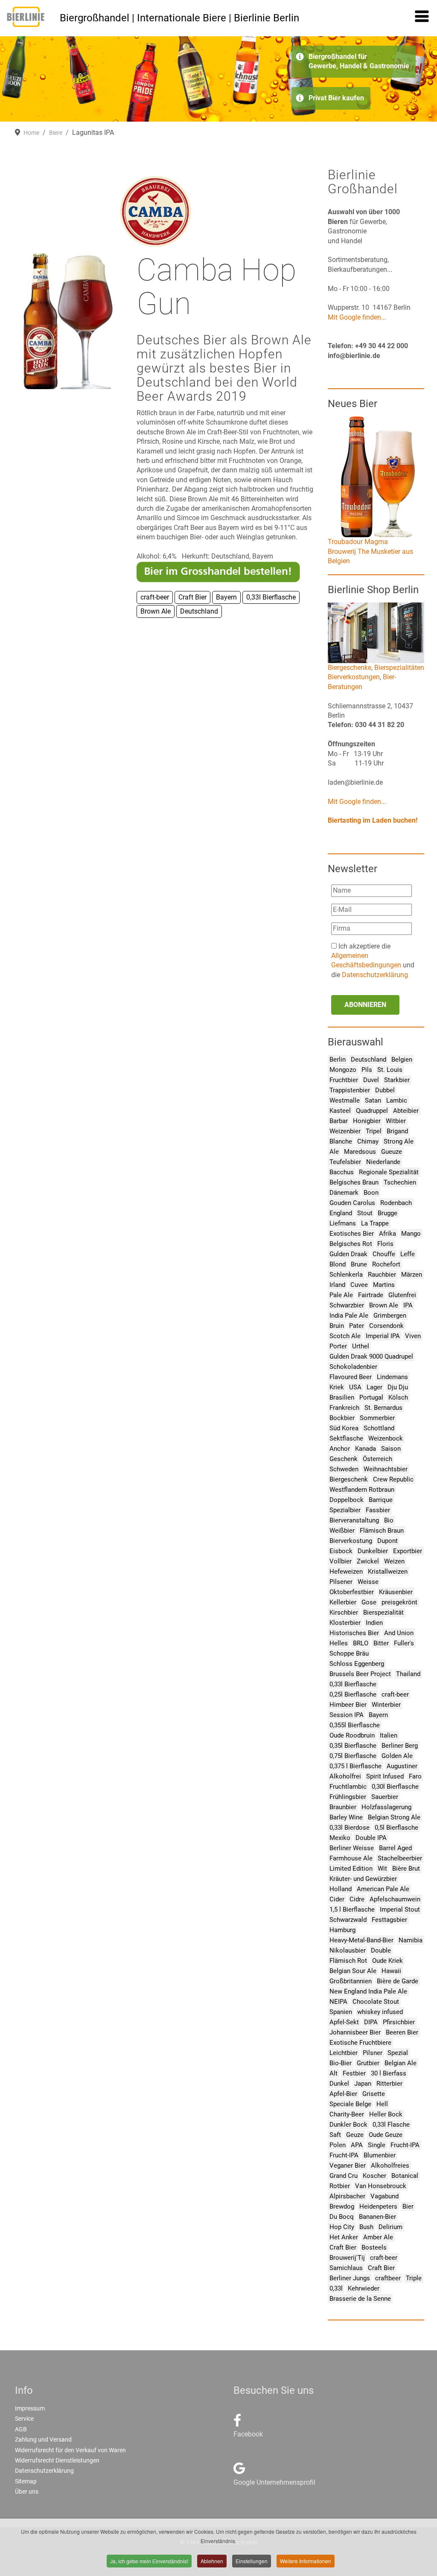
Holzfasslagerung (386, 1807)
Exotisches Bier (352, 1234)
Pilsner (373, 2053)
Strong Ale (399, 1141)
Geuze (355, 2135)
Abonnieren (365, 1005)
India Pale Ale (349, 1316)
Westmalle (345, 1100)
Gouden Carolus (352, 1203)
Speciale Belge (350, 2104)
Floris (385, 1244)
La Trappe (375, 1223)
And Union (399, 1633)
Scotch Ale (345, 1336)
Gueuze (392, 1152)
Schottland (379, 1428)
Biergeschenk (349, 1479)
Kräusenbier (396, 1592)
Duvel (371, 1080)
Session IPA (347, 1715)
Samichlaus (346, 2268)
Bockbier (342, 1418)
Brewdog (342, 2206)
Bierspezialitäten (399, 668)
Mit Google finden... (357, 317)
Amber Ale (378, 2237)
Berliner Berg (400, 1746)
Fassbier (378, 1510)
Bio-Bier (341, 2063)
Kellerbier (343, 1602)
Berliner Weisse (352, 1848)
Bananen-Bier (377, 2217)
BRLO (361, 1643)
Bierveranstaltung (354, 1520)
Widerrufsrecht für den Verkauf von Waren (70, 2450)
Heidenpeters (378, 2206)
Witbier (396, 1121)
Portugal (371, 1397)
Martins (384, 1285)
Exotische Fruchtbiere (360, 2043)
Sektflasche (346, 1438)
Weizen (394, 1561)
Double (381, 1950)
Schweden (344, 1469)
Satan (373, 1100)
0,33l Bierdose (350, 1828)
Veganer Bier (348, 2166)
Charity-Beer (347, 2114)
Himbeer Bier (348, 1705)
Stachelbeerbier (400, 1858)
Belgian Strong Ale (394, 1817)
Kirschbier (344, 1613)
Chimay (368, 1141)
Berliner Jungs (350, 2278)
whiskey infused (380, 2012)
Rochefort (386, 1264)
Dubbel (385, 1090)
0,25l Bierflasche (353, 1694)
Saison (391, 1449)
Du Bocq (342, 2217)
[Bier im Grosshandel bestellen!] (218, 571)
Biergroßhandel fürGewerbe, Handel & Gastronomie (359, 61)
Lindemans (392, 1377)
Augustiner (402, 1766)
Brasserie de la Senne (360, 2299)
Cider (337, 1899)
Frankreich (344, 1408)
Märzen (412, 1275)
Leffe (408, 1254)
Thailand (408, 1674)
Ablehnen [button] (212, 2561)
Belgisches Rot (351, 1244)
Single (377, 2145)
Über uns (27, 2492)
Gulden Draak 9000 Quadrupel (371, 1356)
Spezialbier (345, 1510)
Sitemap (26, 2481)
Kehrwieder (364, 2288)
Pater (357, 1326)
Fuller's (404, 1643)
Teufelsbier (345, 1162)
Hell (382, 2104)
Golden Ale (397, 1756)
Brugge (387, 1213)
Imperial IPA (383, 1336)
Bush (366, 2227)
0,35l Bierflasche (353, 1746)
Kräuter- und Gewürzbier (363, 1879)
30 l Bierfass (389, 2073)
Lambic (397, 1100)
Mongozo (343, 1070)
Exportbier (408, 1551)
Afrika (387, 1234)
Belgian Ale (401, 2063)
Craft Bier (343, 2247)
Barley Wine (346, 1817)
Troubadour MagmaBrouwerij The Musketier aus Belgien (370, 551)
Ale (334, 1152)
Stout (365, 1213)
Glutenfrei (402, 1295)
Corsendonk (386, 1326)
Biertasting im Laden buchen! (373, 820)
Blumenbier (380, 2155)
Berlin (338, 1060)
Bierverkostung (351, 1541)
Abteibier (406, 1111)
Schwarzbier (347, 1305)
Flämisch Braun (382, 1531)
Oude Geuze (386, 2135)
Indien (374, 1623)
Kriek (337, 1387)
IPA (408, 1305)
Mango (411, 1234)
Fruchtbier (344, 1080)
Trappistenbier (350, 1090)
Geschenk (344, 1459)
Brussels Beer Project (360, 1674)
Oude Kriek (387, 1961)
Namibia (411, 1940)
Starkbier (397, 1080)
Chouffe (384, 1254)
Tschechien (400, 1182)
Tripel (374, 1131)
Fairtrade (371, 1295)
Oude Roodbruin (352, 1735)
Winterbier (386, 1705)
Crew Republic (393, 1479)
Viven (413, 1336)
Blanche (341, 1141)
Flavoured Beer (351, 1377)
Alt (334, 2073)
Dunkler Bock (348, 2125)
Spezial (398, 2053)
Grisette (374, 2094)
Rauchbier (382, 1275)
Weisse (368, 1582)
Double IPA (371, 1838)
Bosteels (374, 2247)
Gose (369, 1602)
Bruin (337, 1326)
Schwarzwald (348, 1920)
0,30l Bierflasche (395, 1787)
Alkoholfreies (390, 2166)
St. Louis (390, 1070)
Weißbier (342, 1531)
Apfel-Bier (343, 2094)
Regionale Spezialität (389, 1172)
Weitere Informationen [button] (306, 2561)
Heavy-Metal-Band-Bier (361, 1940)
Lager (374, 1387)
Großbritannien (351, 1981)
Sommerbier (377, 1418)
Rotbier (340, 2186)
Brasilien (342, 1397)
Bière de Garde (398, 1981)
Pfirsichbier (399, 2022)
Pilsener (341, 1582)
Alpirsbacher (347, 2196)
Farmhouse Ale (351, 1858)
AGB (21, 2429)
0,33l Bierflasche (353, 1684)
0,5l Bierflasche (396, 1828)
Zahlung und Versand (43, 2439)
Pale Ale (341, 1295)
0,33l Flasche (391, 2125)
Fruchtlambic (348, 1787)
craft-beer (395, 1694)
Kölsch (398, 1397)
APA (357, 2145)
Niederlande (383, 1162)
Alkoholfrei (345, 1776)
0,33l (336, 2288)
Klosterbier (345, 1623)
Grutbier (368, 2063)
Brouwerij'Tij (347, 2258)
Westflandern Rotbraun (362, 1490)
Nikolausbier (348, 1950)
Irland (337, 1285)
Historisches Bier (354, 1633)
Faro (415, 1776)
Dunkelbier (373, 1551)
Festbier (354, 2073)
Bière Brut (406, 1869)
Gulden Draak (348, 1254)
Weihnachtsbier (386, 1469)
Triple (414, 2278)
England (341, 1213)
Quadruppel (372, 1111)
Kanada (366, 1449)
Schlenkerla (346, 1275)
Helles (339, 1643)
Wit (382, 1869)
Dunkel (339, 2084)
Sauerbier (385, 1797)
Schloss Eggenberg (357, 1664)
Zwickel (368, 1561)
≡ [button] (422, 18)
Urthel (361, 1346)
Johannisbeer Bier (355, 2032)
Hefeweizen (346, 1572)
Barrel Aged (395, 1848)
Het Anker (344, 2237)
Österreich (377, 1459)
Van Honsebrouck (381, 2186)
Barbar (339, 1121)
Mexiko (340, 1838)
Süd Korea (344, 1428)
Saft (335, 2135)
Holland (341, 1889)
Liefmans (343, 1223)
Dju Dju (398, 1387)
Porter (338, 1346)
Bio (389, 1520)
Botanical (405, 2176)
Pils (367, 1070)
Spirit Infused (385, 1776)
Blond (338, 1264)
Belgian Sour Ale (353, 1971)
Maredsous (360, 1152)
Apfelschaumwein (395, 1899)
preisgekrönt (399, 1602)
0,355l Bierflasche (355, 1725)
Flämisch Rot (348, 1961)
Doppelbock (347, 1500)
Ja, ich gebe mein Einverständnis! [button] (149, 2561)
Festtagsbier (389, 1920)
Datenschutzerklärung (375, 975)
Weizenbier (345, 1131)
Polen (338, 2145)
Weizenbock (386, 1438)
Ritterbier (389, 2084)
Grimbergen (390, 1316)
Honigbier (367, 1121)
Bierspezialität (383, 1613)
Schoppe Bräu (349, 1653)
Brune (359, 1264)
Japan (363, 2084)
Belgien (402, 1060)
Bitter (381, 1643)
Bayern (378, 1715)
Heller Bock (386, 2114)
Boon (371, 1193)
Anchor (340, 1449)
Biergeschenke (350, 668)
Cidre (357, 1899)
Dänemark (344, 1193)
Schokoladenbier (353, 1367)
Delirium (390, 2227)
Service (24, 2419)
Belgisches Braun (354, 1182)
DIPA (371, 2022)
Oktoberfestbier (352, 1592)
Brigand (397, 1131)
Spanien (341, 2012)
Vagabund (385, 2196)
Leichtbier (344, 2053)
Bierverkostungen (354, 677)
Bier (408, 2206)
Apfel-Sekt (344, 2022)
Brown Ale (384, 1305)
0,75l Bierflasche (353, 1756)
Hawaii (391, 1971)
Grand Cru (344, 2176)
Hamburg (342, 1930)
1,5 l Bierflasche (352, 1909)
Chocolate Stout (376, 2002)
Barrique (381, 1500)
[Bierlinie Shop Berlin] (376, 632)
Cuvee (359, 1285)
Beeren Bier (402, 2032)
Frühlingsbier (348, 1797)
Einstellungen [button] (252, 2561)
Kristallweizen (388, 1572)
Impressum (30, 2408)
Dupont (387, 1541)
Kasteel (340, 1111)
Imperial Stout (400, 1909)
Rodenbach (396, 1203)
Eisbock (341, 1551)
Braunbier (343, 1807)
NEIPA (338, 2002)
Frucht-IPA (405, 2145)
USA (355, 1387)
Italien (389, 1735)
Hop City (342, 2227)
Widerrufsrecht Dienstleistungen (57, 2460)
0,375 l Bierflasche (355, 1766)
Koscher (374, 2176)
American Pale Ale (383, 1889)
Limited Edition (351, 1869)
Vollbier (341, 1561)
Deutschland (369, 1060)
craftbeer (388, 2278)
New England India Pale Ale (368, 1991)
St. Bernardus (383, 1408)
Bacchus (342, 1172)
